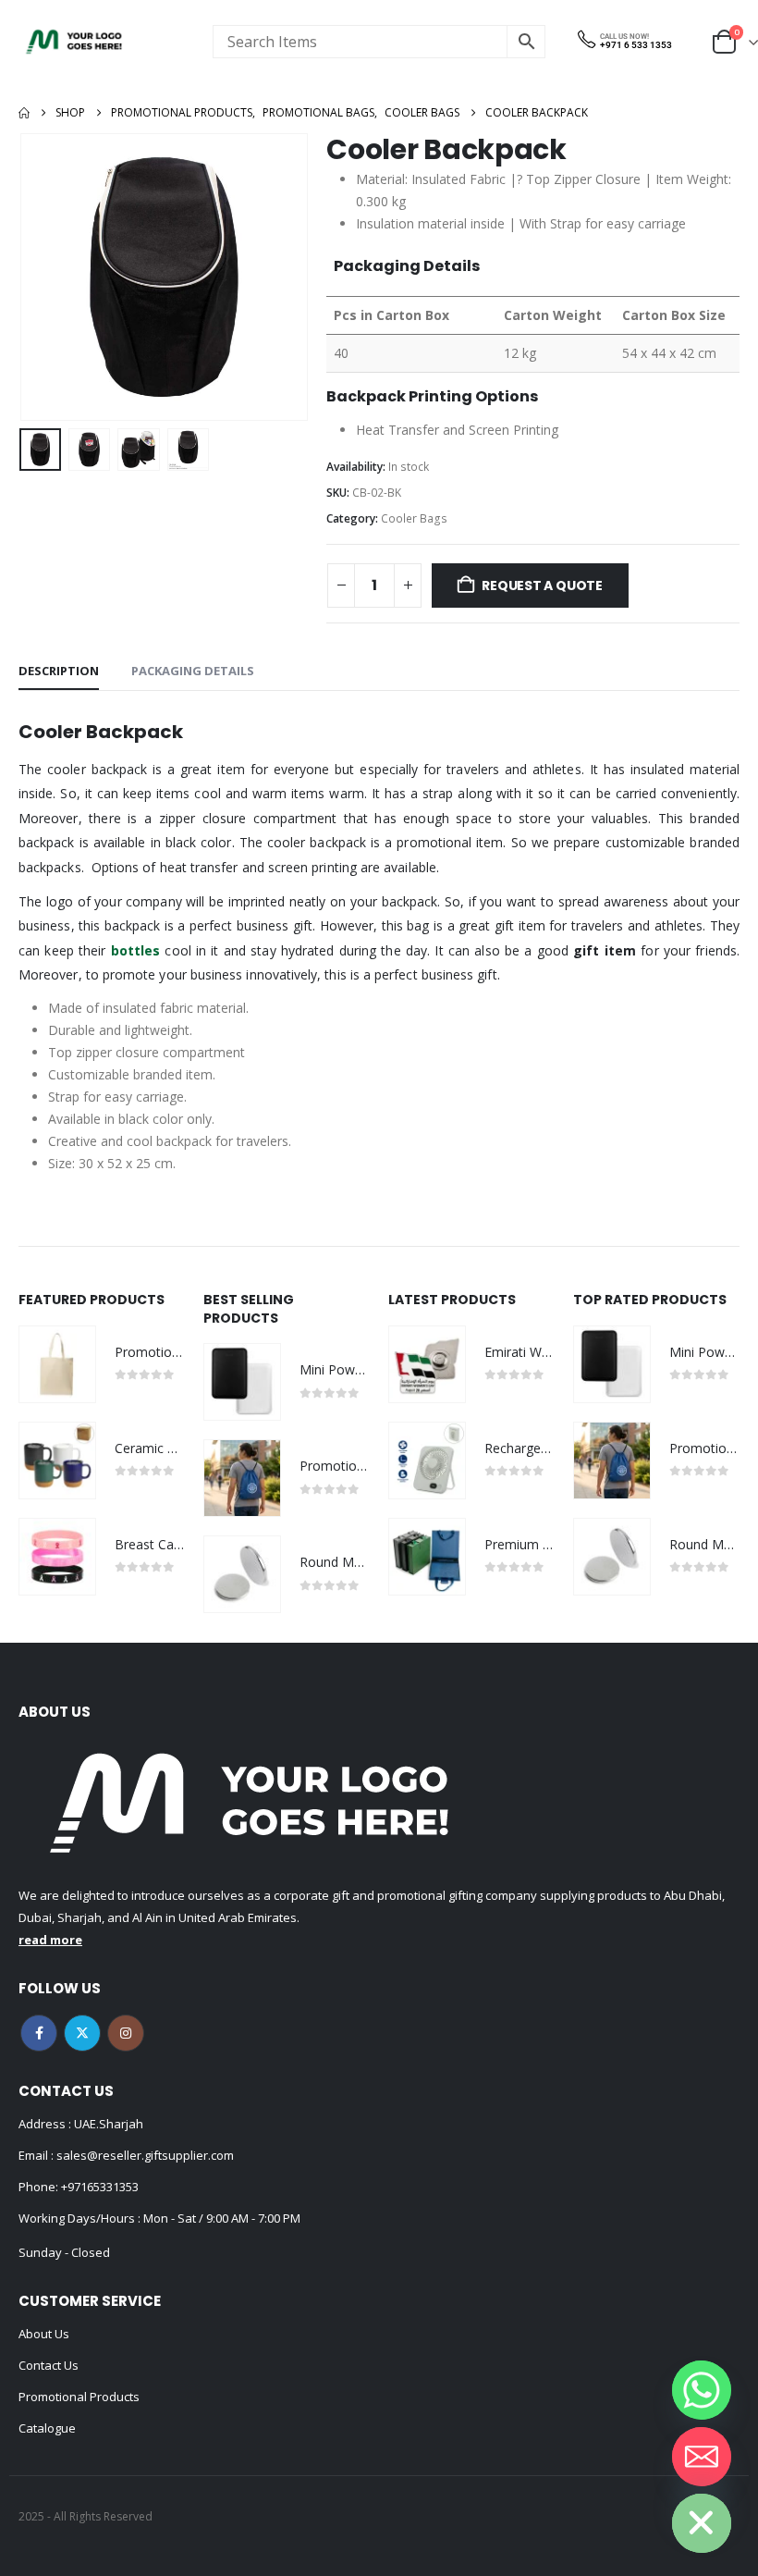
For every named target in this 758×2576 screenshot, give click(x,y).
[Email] (702, 2457)
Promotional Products (79, 2397)
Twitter (82, 2033)
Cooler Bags (414, 518)
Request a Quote (542, 585)
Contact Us (49, 2365)
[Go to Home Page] (24, 113)
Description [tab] (59, 671)
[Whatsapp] (702, 2390)
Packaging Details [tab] (193, 671)
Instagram (126, 2033)
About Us (44, 2334)
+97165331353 (100, 2187)
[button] (42, 277)
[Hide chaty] (702, 2523)
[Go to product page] (57, 1364)
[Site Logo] (74, 42)
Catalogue (47, 2428)
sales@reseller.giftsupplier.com (144, 2155)
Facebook (39, 2033)
